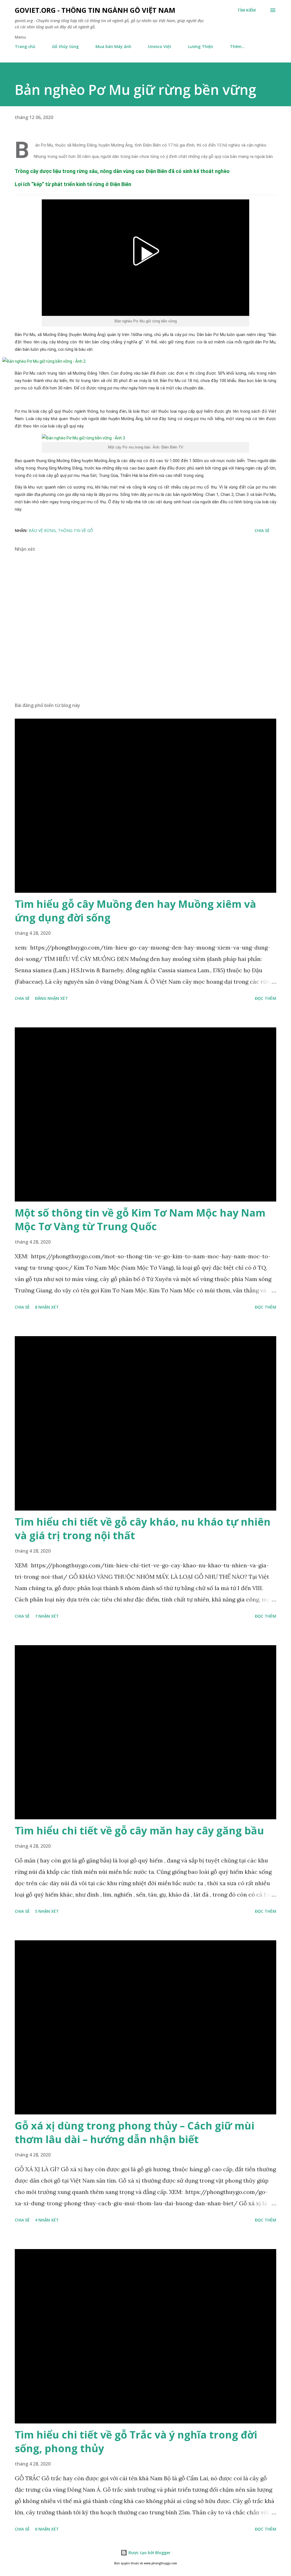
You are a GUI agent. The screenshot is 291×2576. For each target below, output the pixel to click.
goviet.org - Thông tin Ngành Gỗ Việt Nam (95, 10)
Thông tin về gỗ (76, 530)
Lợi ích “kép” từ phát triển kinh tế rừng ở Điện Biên (73, 184)
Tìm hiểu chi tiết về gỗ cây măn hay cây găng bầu (139, 1831)
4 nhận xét (47, 2220)
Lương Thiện (201, 46)
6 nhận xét (47, 2529)
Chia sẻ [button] (262, 530)
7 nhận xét (47, 1616)
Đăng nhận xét (51, 998)
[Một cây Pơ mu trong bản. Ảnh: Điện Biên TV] (145, 438)
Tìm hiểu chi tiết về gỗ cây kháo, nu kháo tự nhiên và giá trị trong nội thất (143, 1529)
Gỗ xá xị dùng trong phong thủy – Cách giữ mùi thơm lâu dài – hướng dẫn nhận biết (135, 2132)
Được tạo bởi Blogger (149, 2553)
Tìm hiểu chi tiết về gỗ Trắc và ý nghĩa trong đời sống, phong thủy (136, 2442)
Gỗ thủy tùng (65, 46)
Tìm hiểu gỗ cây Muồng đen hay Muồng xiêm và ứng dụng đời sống (135, 911)
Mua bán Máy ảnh (113, 46)
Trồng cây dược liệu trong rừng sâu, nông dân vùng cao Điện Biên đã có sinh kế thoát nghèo (122, 171)
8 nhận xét (47, 1307)
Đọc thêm (266, 998)
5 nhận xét (47, 1911)
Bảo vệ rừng (42, 530)
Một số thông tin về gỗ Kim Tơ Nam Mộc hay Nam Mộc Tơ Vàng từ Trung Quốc (140, 1220)
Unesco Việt (160, 46)
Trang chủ (25, 46)
